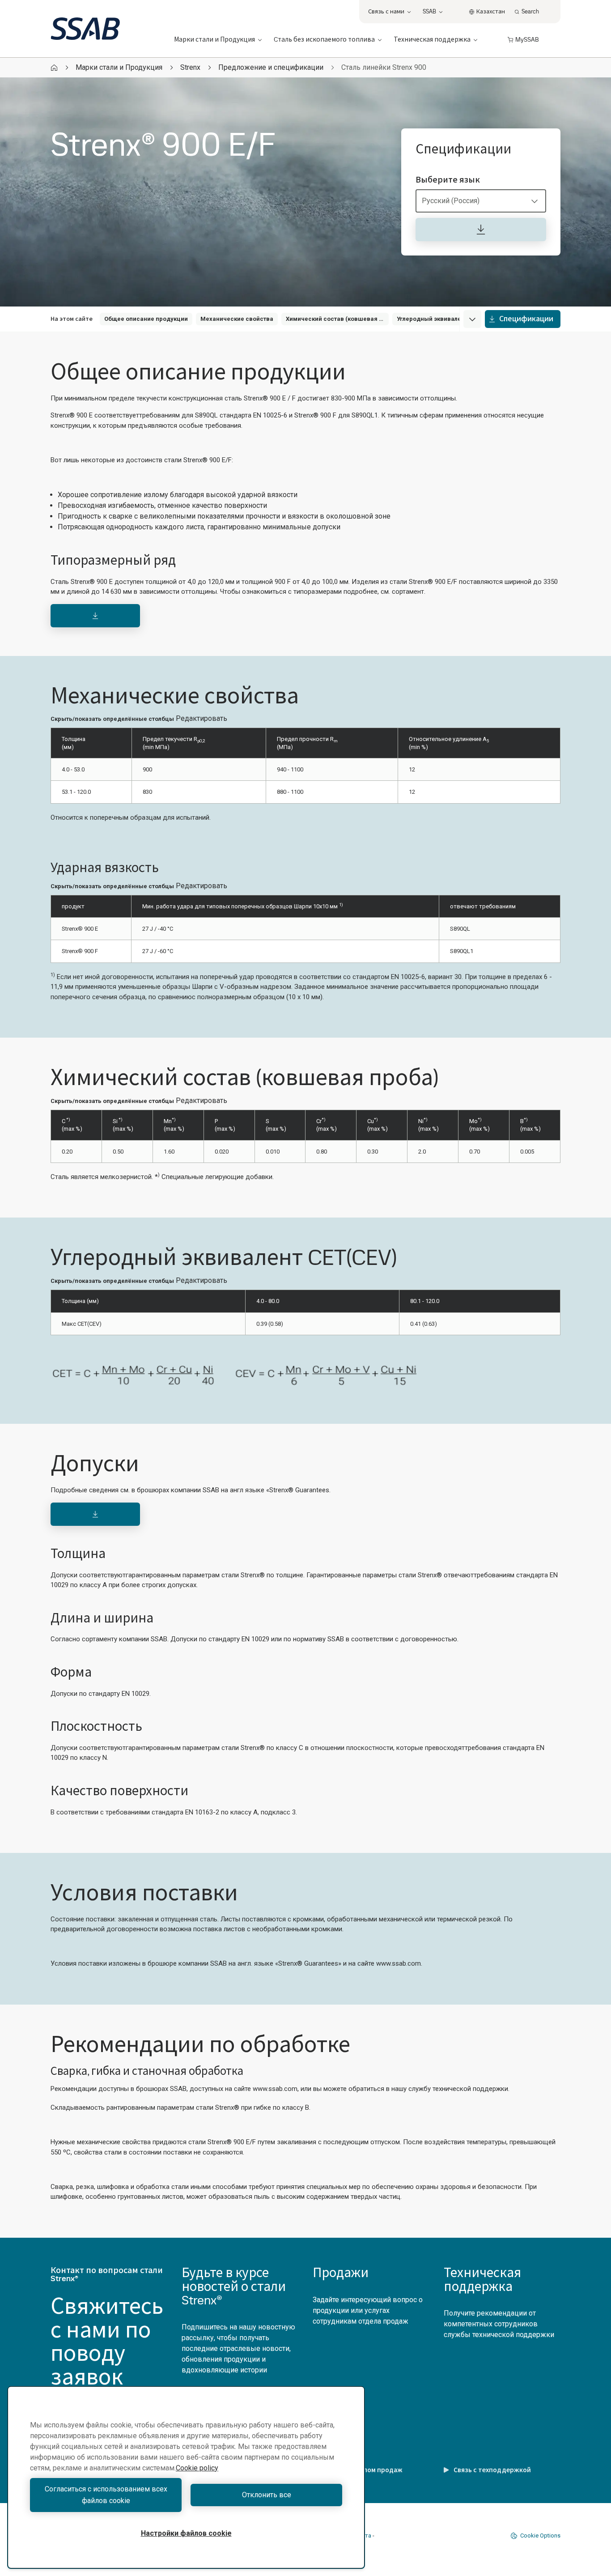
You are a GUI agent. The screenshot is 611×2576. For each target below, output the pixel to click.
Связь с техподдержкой (492, 2470)
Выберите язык (448, 180)
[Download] (95, 616)
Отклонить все (267, 2495)
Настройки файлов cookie (186, 2533)
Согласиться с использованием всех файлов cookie (106, 2495)
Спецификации (526, 319)
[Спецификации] (481, 230)
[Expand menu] (472, 319)
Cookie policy (197, 2468)
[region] (186, 2477)
